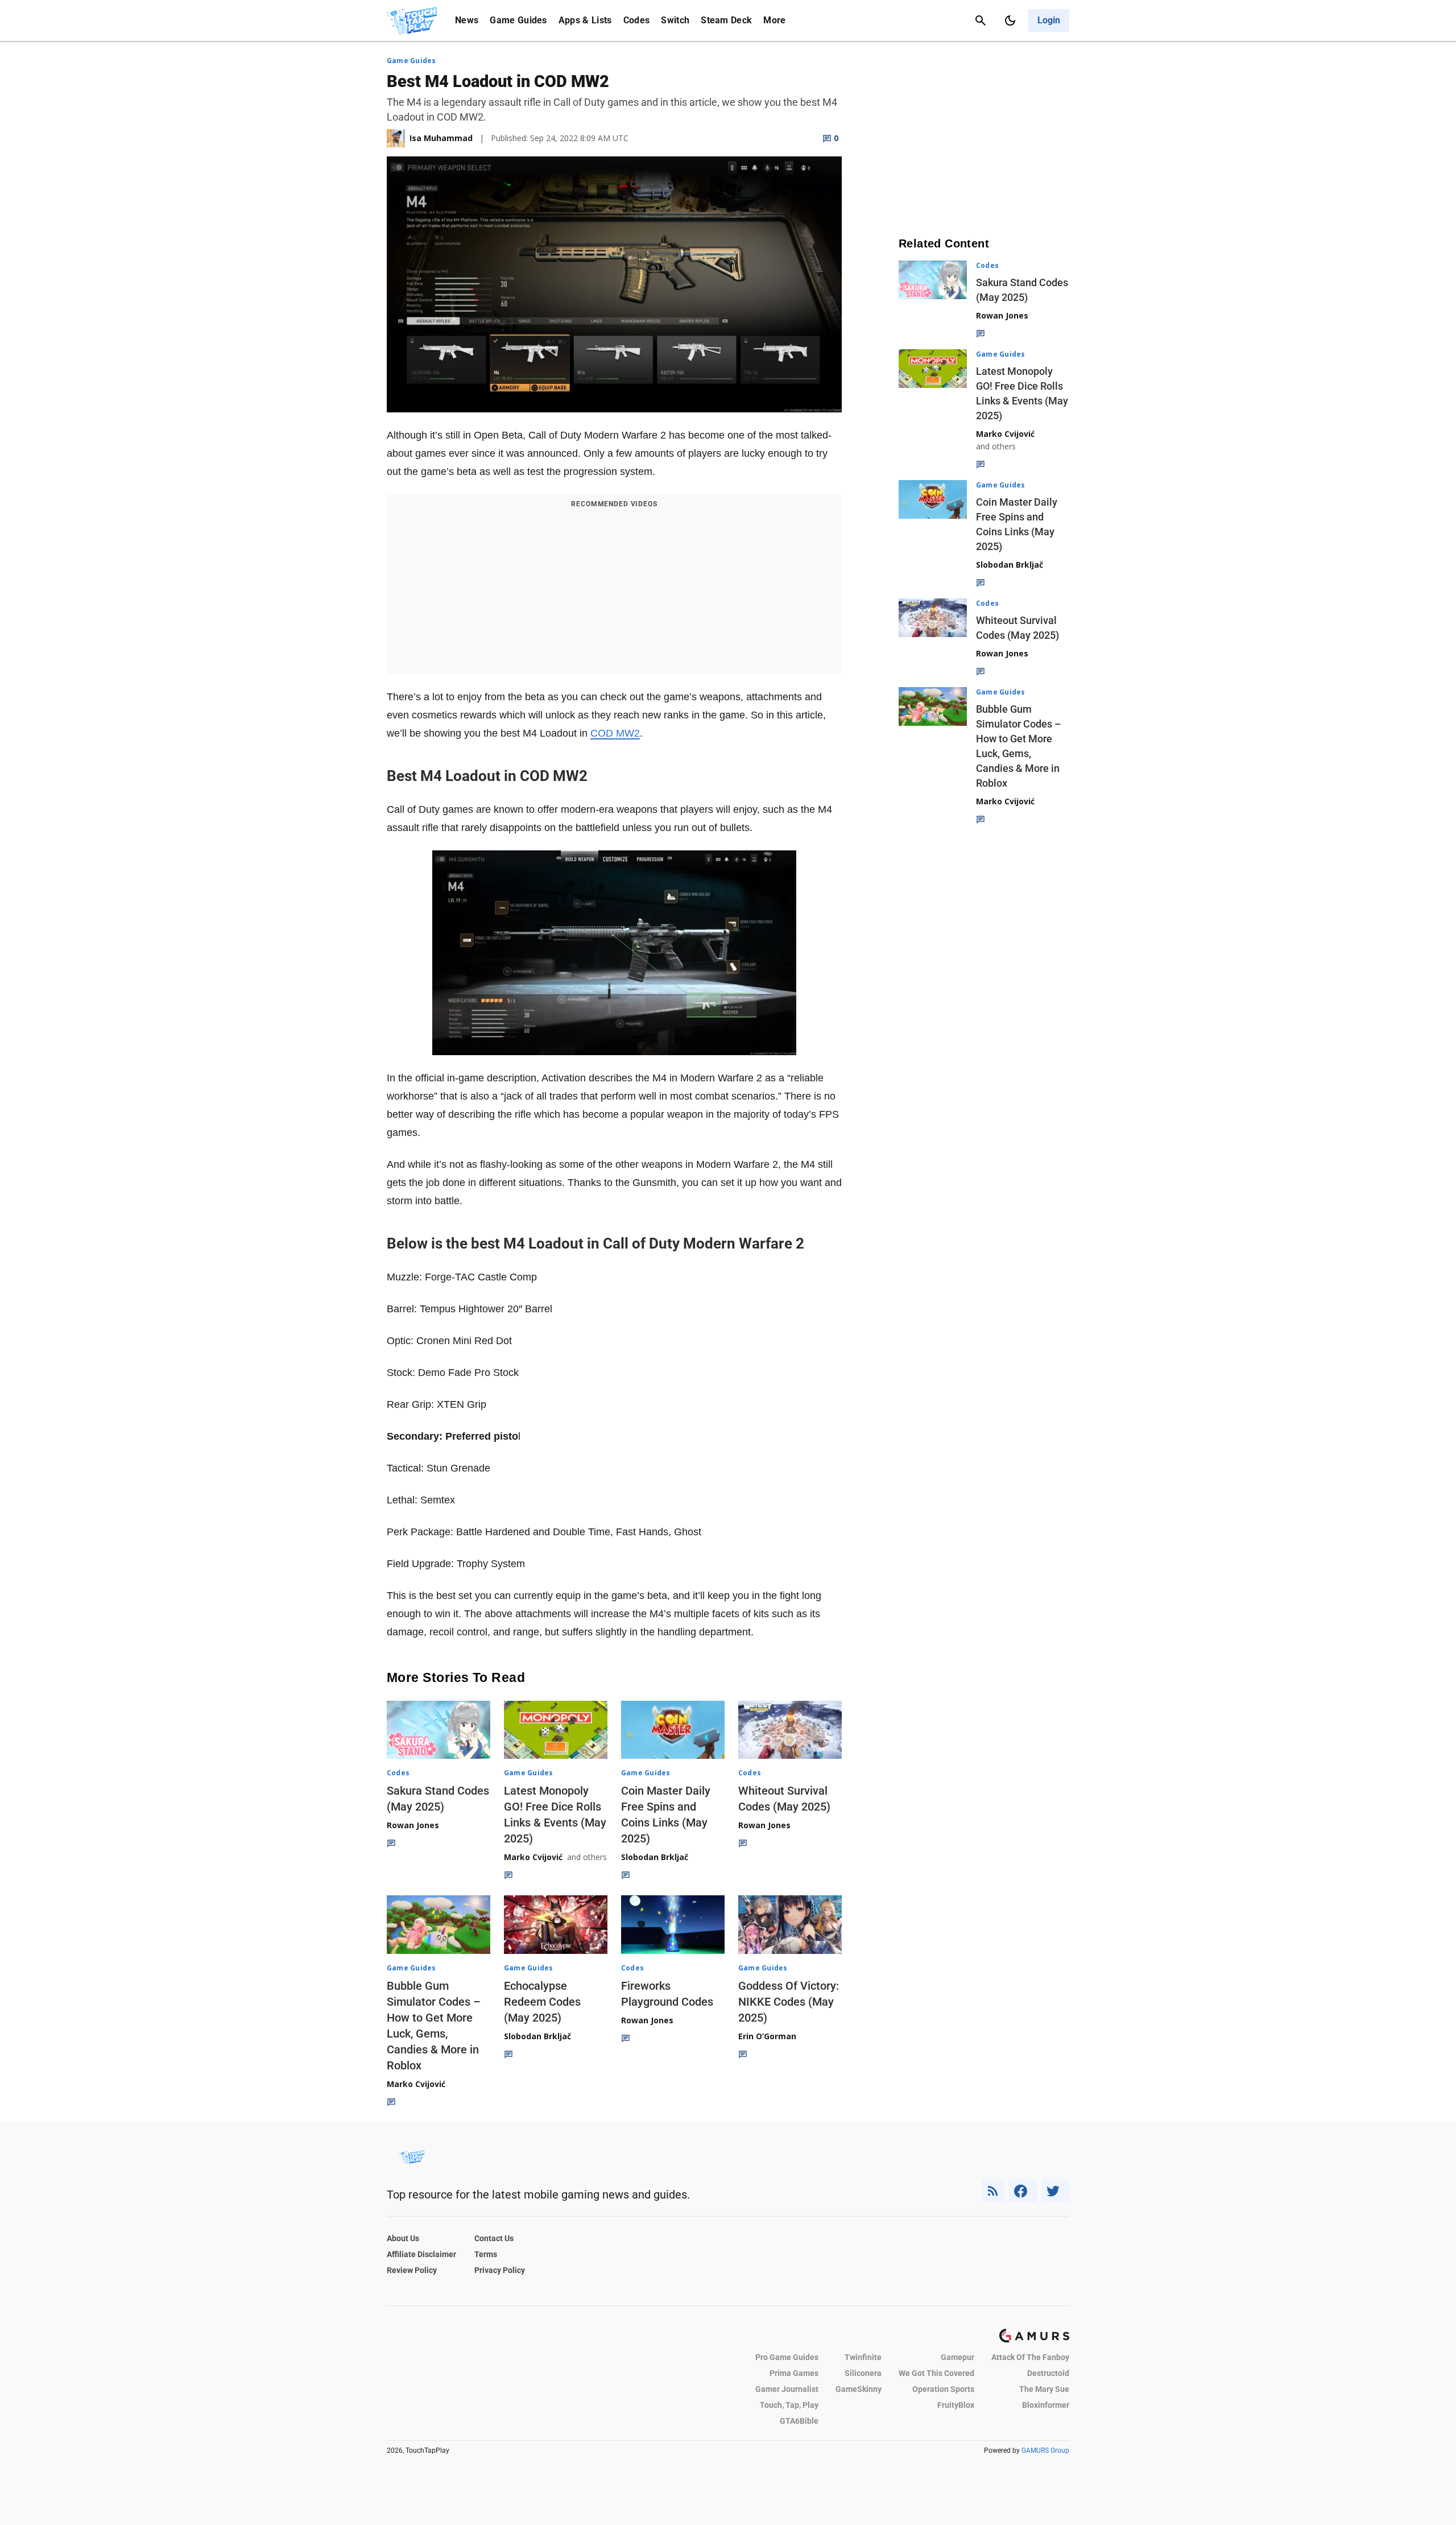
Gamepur (957, 2357)
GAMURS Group (1045, 2450)
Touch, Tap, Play (789, 2405)
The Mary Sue (1044, 2389)
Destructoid (1048, 2373)
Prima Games (794, 2373)
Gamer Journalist (787, 2389)
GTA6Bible (799, 2421)
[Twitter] (1056, 2191)
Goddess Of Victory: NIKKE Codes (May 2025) (789, 2002)
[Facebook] (1023, 2191)
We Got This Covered (936, 2373)
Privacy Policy (500, 2270)
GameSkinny (859, 2389)
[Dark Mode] (1010, 20)
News (467, 20)
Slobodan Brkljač (655, 1857)
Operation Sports (943, 2389)
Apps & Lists (585, 20)
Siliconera (863, 2373)
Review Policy (412, 2270)
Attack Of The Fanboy (1030, 2357)
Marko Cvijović (533, 1857)
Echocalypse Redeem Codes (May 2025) (542, 2002)
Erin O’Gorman (767, 2036)
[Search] (981, 20)
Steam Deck (726, 20)
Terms (486, 2254)
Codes (637, 20)
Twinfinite (863, 2357)
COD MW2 (615, 733)
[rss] (993, 2191)
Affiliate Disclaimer (421, 2254)
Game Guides (518, 20)
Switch (675, 20)
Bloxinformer (1046, 2405)
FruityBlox (956, 2405)
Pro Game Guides (787, 2357)
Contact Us (494, 2238)
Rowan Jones (413, 1825)
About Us (403, 2238)
